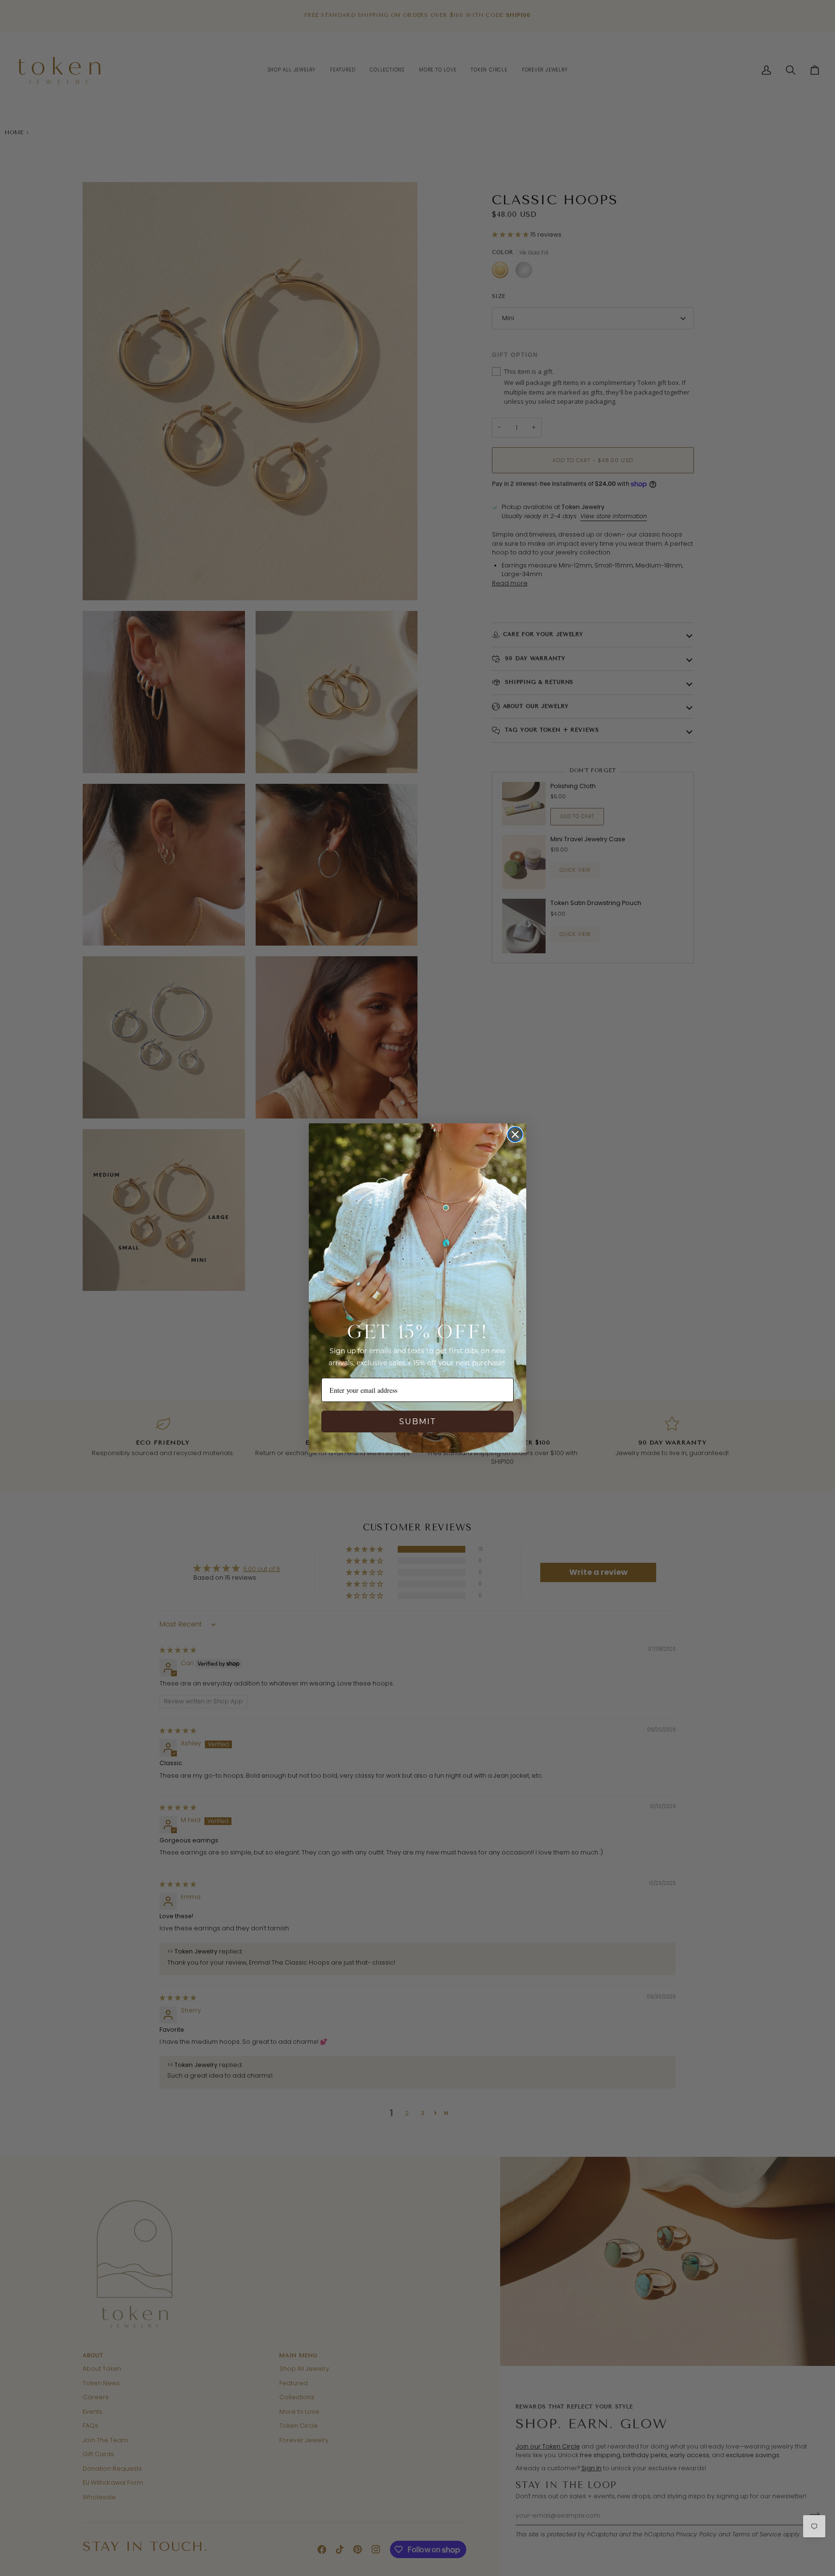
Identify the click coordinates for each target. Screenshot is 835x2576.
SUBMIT (417, 1422)
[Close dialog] (515, 1134)
